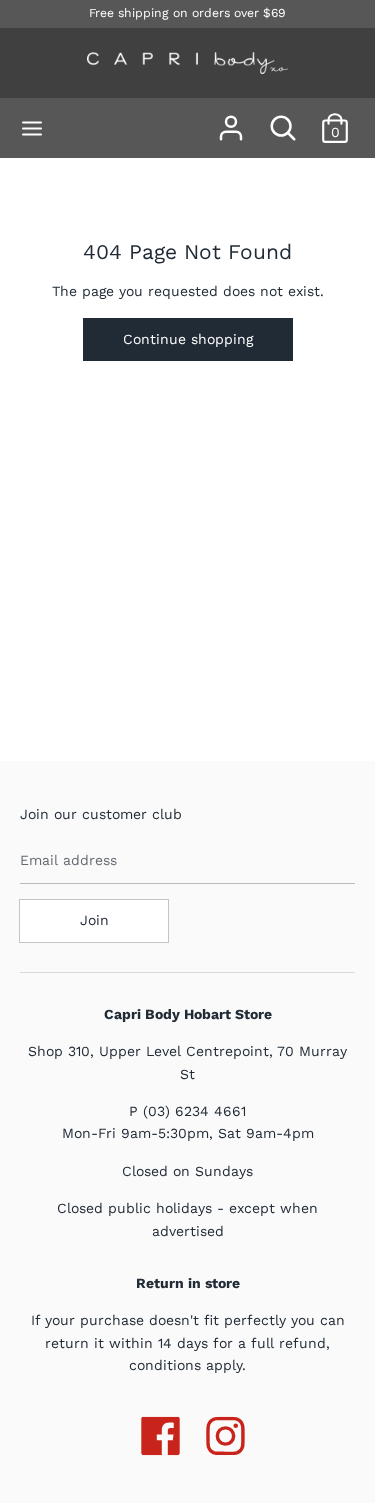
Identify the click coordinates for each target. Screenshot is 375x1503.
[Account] (231, 119)
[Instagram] (225, 1432)
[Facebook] (160, 1432)
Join (94, 920)
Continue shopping (188, 339)
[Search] (283, 119)
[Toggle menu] (32, 128)
